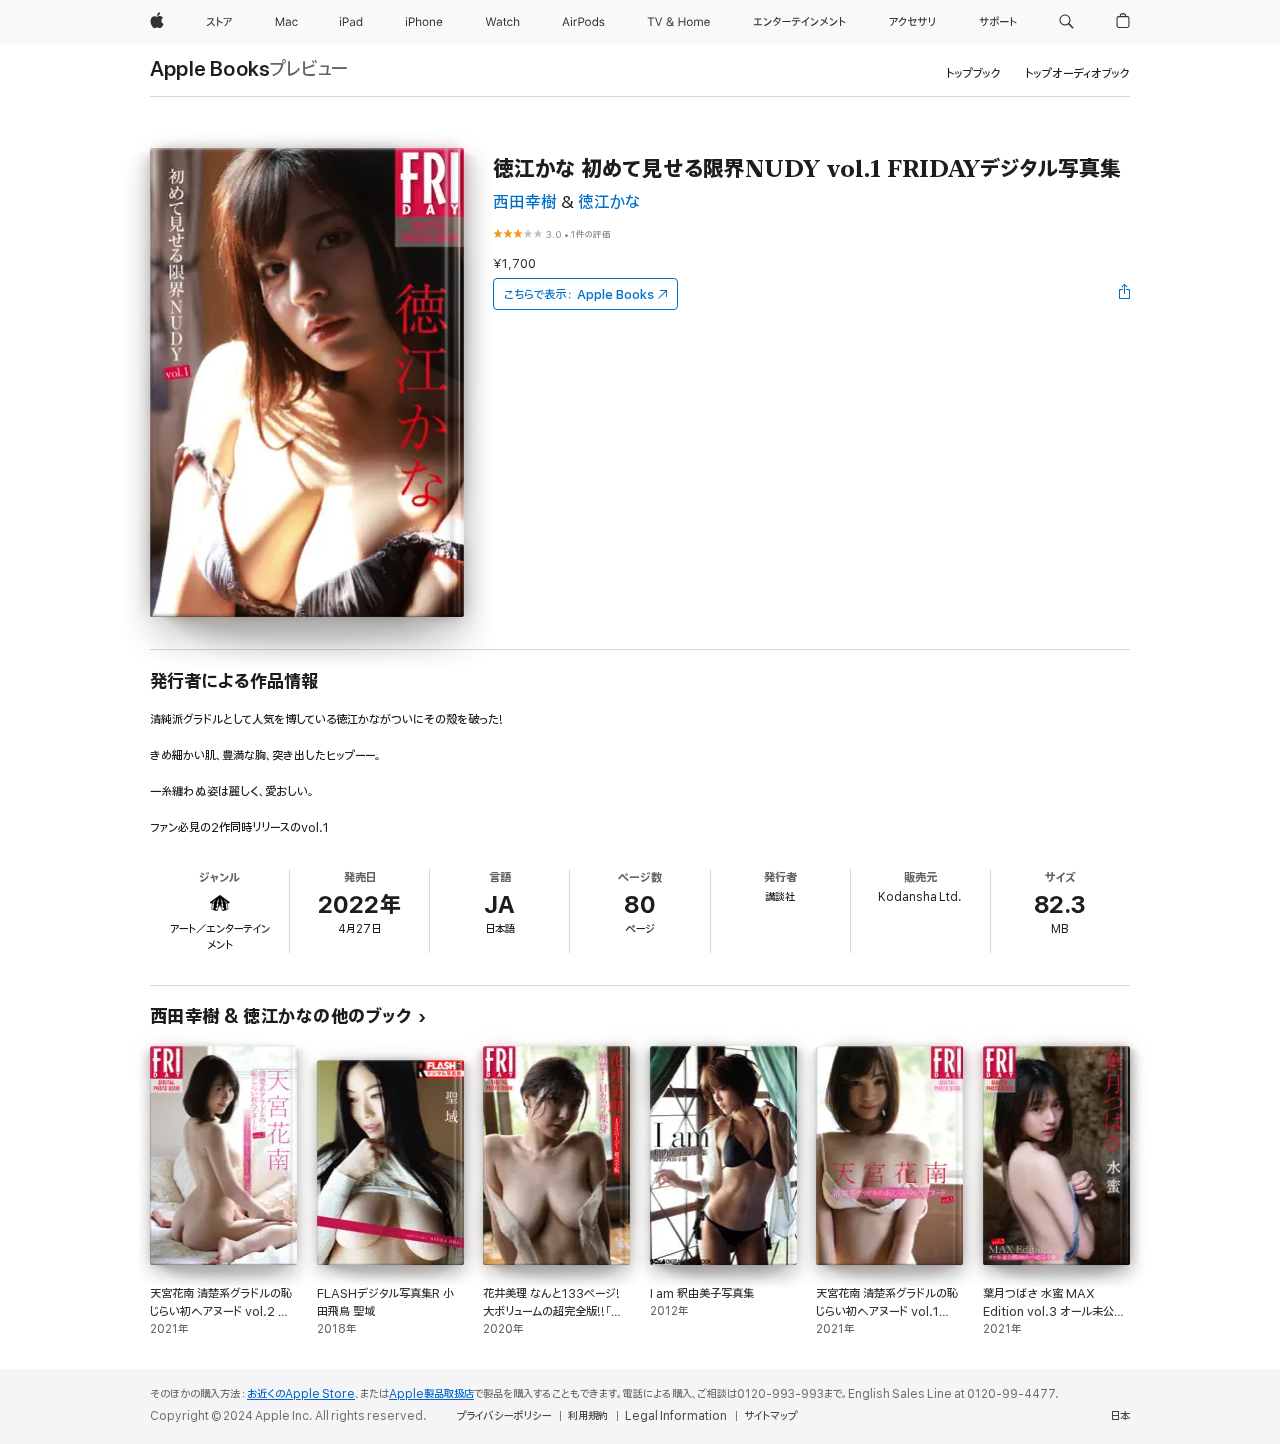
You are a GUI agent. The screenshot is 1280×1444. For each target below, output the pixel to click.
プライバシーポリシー (504, 1416)
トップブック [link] (973, 73)
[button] (1066, 22)
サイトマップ (770, 1416)
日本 (1120, 1416)
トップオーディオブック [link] (1077, 73)
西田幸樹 (525, 202)
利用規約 (588, 1416)
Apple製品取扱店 (431, 1394)
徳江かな (609, 202)
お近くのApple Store (301, 1394)
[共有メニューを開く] (1125, 294)
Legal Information (676, 1416)
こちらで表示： (579, 294)
